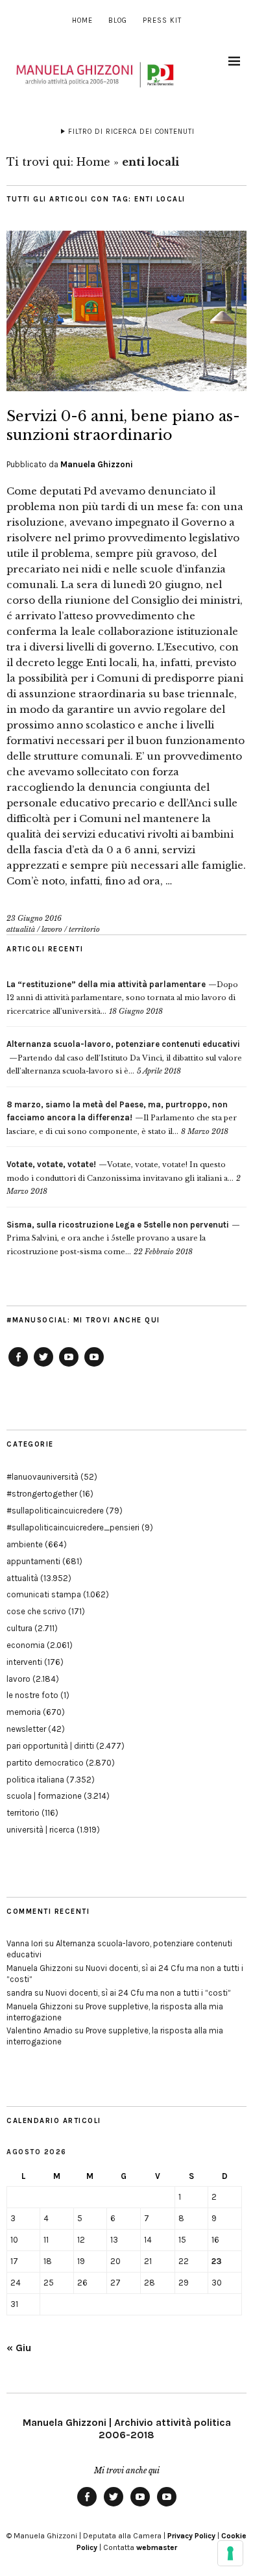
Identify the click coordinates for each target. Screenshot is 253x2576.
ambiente (25, 1544)
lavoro (52, 929)
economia (26, 1645)
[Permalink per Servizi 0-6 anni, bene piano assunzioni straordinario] (126, 387)
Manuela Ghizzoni (97, 464)
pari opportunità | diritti (50, 1746)
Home (82, 20)
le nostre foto (32, 1695)
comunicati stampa (44, 1594)
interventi (24, 1662)
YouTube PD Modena (94, 1366)
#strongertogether (42, 1494)
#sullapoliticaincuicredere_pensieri (73, 1527)
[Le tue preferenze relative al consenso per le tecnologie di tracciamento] (230, 2553)
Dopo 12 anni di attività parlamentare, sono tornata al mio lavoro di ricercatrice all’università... (122, 998)
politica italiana (35, 1780)
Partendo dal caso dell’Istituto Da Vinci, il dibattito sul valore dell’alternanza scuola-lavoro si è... (124, 1058)
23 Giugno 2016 (34, 918)
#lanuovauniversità (42, 1477)
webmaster (157, 2547)
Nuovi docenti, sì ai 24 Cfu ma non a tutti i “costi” (138, 1993)
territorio (84, 929)
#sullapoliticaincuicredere (55, 1511)
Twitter (43, 1366)
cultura (19, 1628)
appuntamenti (33, 1561)
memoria (24, 1712)
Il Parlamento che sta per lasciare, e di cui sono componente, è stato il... (122, 1118)
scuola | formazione (44, 1796)
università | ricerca (41, 1830)
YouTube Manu (69, 1366)
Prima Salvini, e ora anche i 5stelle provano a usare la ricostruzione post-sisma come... (118, 1238)
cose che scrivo (36, 1611)
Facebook (18, 1366)
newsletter (26, 1729)
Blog (118, 20)
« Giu (19, 2348)
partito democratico (45, 1763)
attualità (21, 929)
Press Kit (162, 20)
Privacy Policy (191, 2536)
